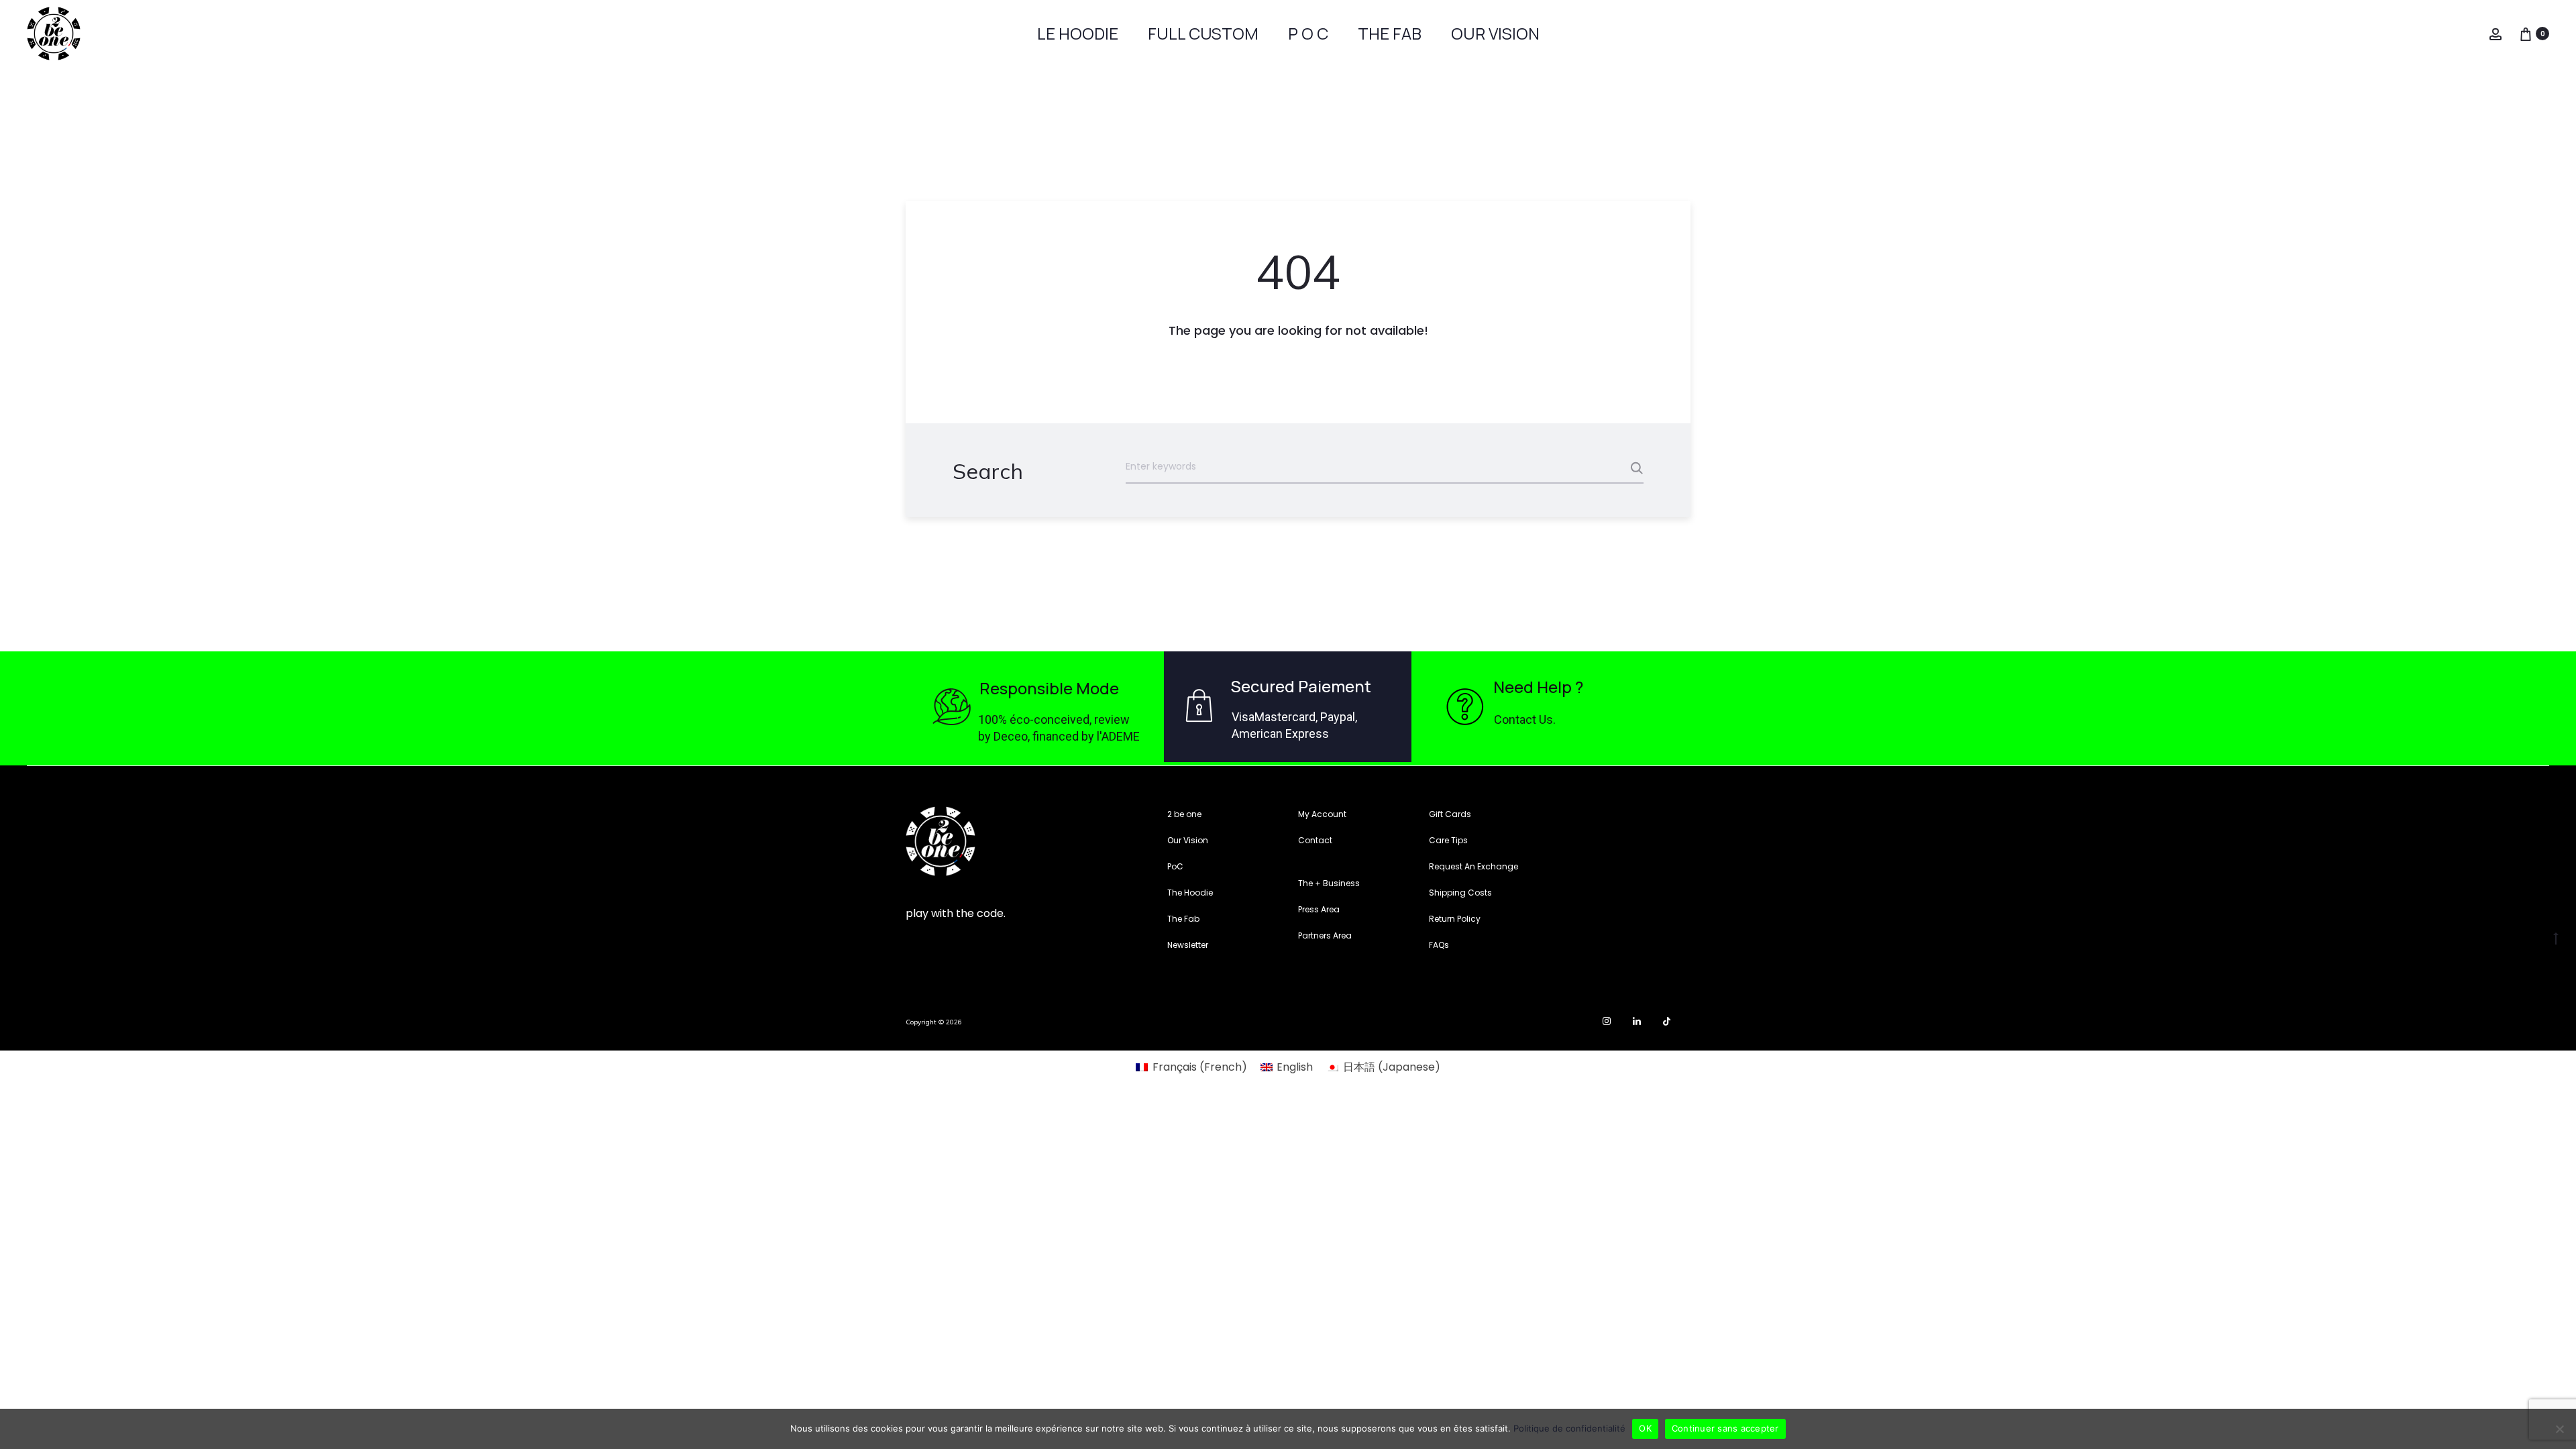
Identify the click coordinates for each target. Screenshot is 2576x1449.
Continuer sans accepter (1725, 1428)
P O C (1308, 33)
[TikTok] (1667, 1021)
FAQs (1439, 945)
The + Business (1329, 883)
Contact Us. (1525, 719)
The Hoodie (1190, 893)
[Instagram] (1607, 1021)
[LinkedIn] (1637, 1021)
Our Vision (1188, 840)
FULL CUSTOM (1203, 33)
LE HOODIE (1078, 33)
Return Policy (1455, 919)
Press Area (1319, 909)
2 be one (1184, 814)
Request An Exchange (1473, 866)
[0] (2526, 33)
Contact (1315, 840)
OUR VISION (1495, 33)
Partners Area (1325, 935)
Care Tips (1448, 840)
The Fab (1183, 919)
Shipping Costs (1460, 893)
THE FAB (1390, 33)
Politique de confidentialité (1569, 1428)
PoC (1175, 866)
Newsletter (1188, 945)
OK (1645, 1428)
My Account (1322, 814)
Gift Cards (1450, 814)
